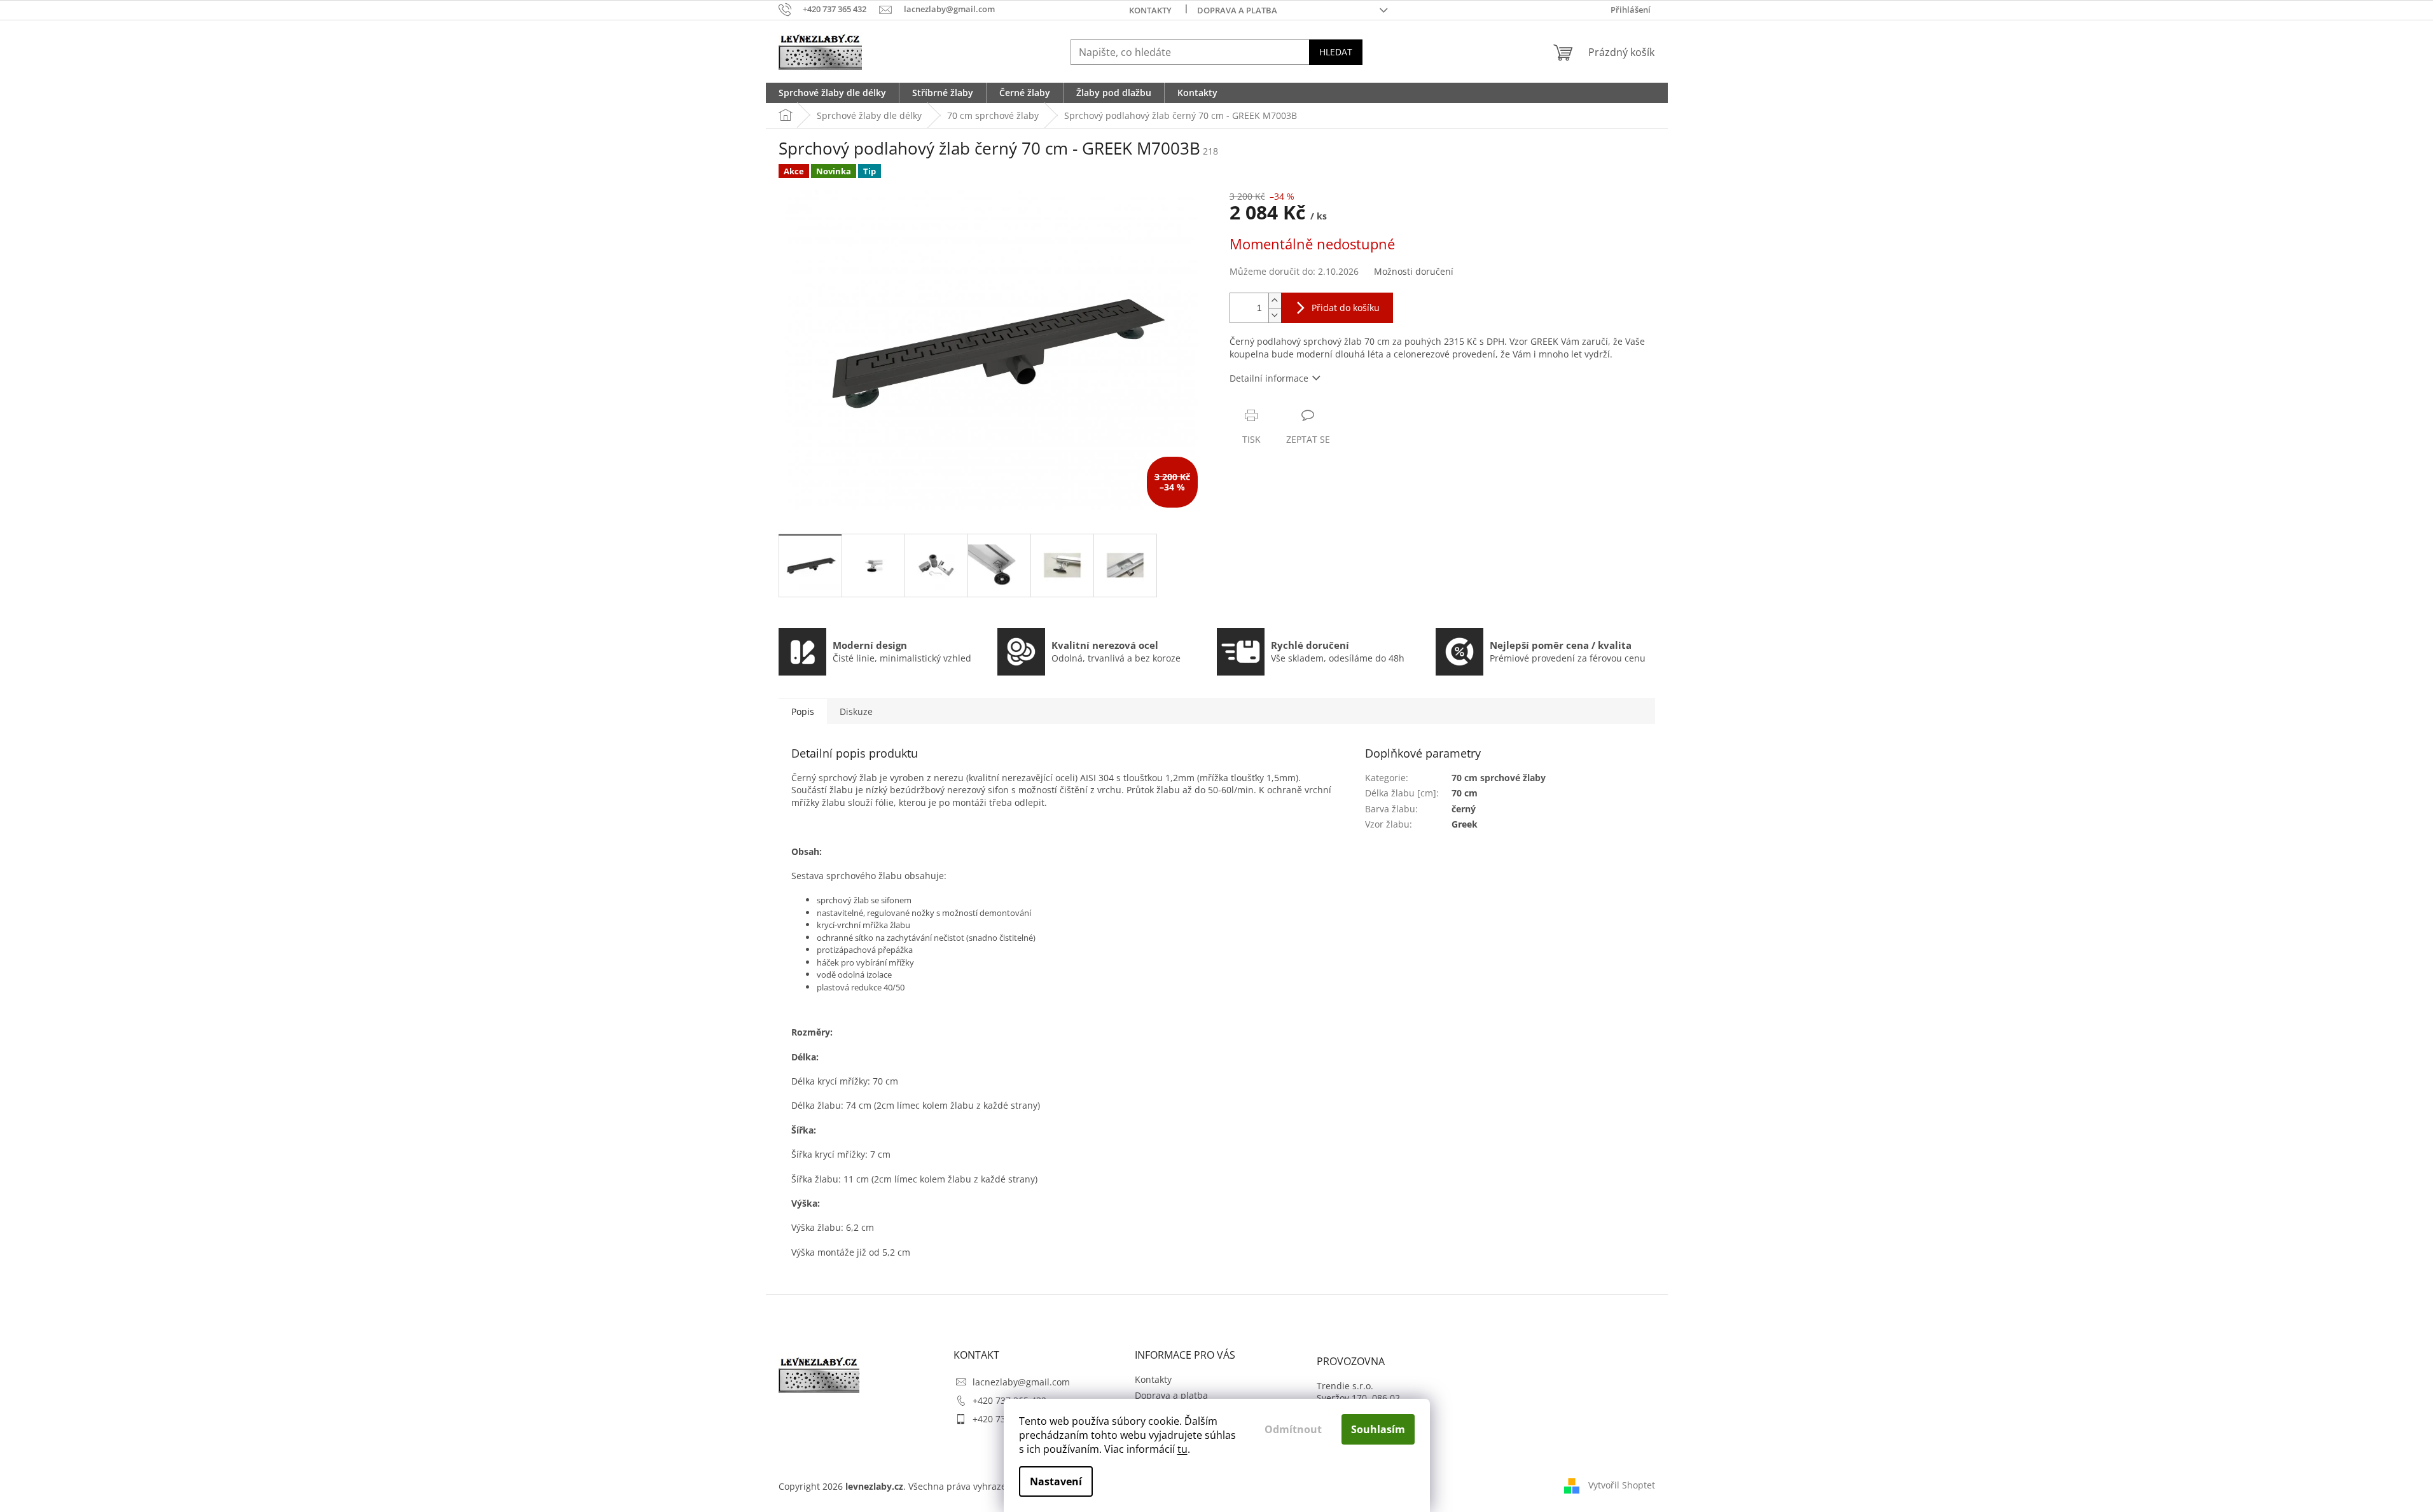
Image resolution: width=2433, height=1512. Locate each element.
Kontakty (1150, 10)
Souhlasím (1378, 1429)
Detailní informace (1269, 378)
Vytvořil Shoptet (1622, 1485)
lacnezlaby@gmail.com (1021, 1382)
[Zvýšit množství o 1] (1275, 301)
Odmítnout (1293, 1429)
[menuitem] (832, 93)
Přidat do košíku (1346, 308)
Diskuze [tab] (856, 711)
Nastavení (1056, 1481)
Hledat (1336, 52)
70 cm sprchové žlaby (1499, 778)
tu (1182, 1449)
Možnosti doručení (1414, 271)
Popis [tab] (803, 711)
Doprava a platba (1237, 10)
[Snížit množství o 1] (1275, 315)
